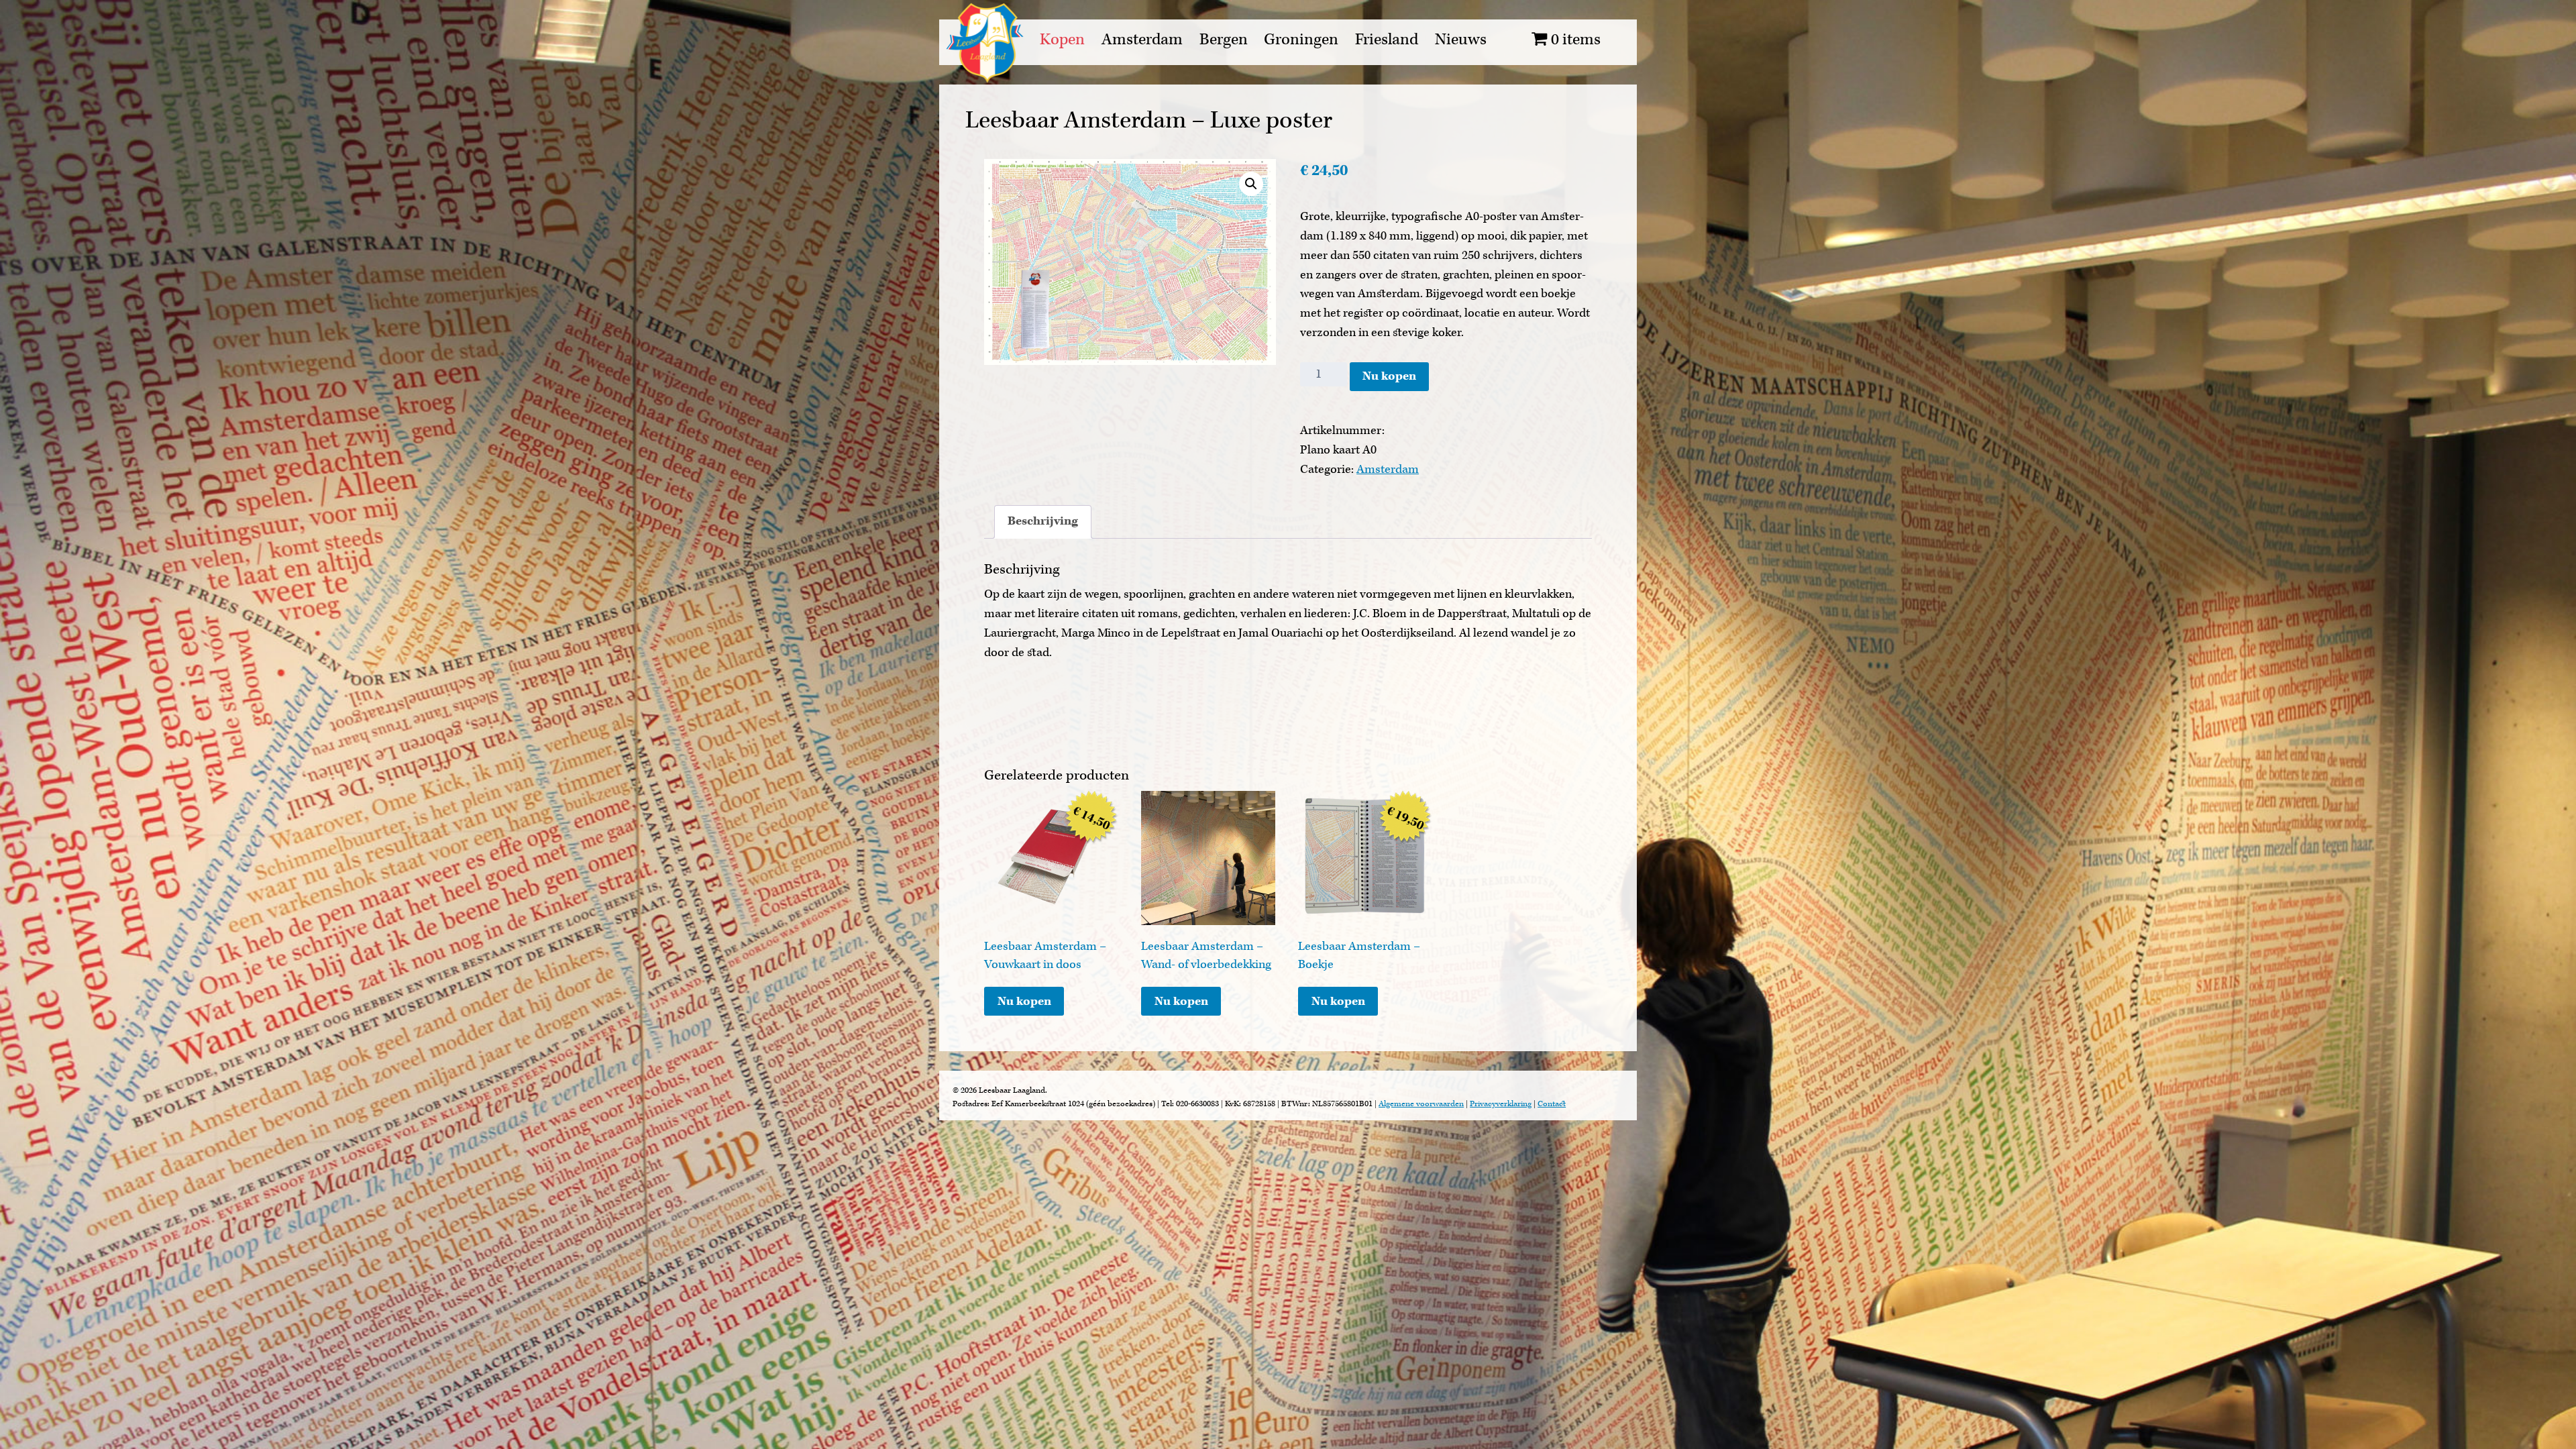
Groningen (1301, 40)
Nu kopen (1389, 376)
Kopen (1062, 40)
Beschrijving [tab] (1043, 521)
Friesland (1387, 40)
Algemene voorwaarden (1421, 1104)
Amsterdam (1142, 40)
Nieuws (1461, 40)
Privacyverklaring (1501, 1104)
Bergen (1224, 40)
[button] (1251, 184)
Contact (1552, 1104)
